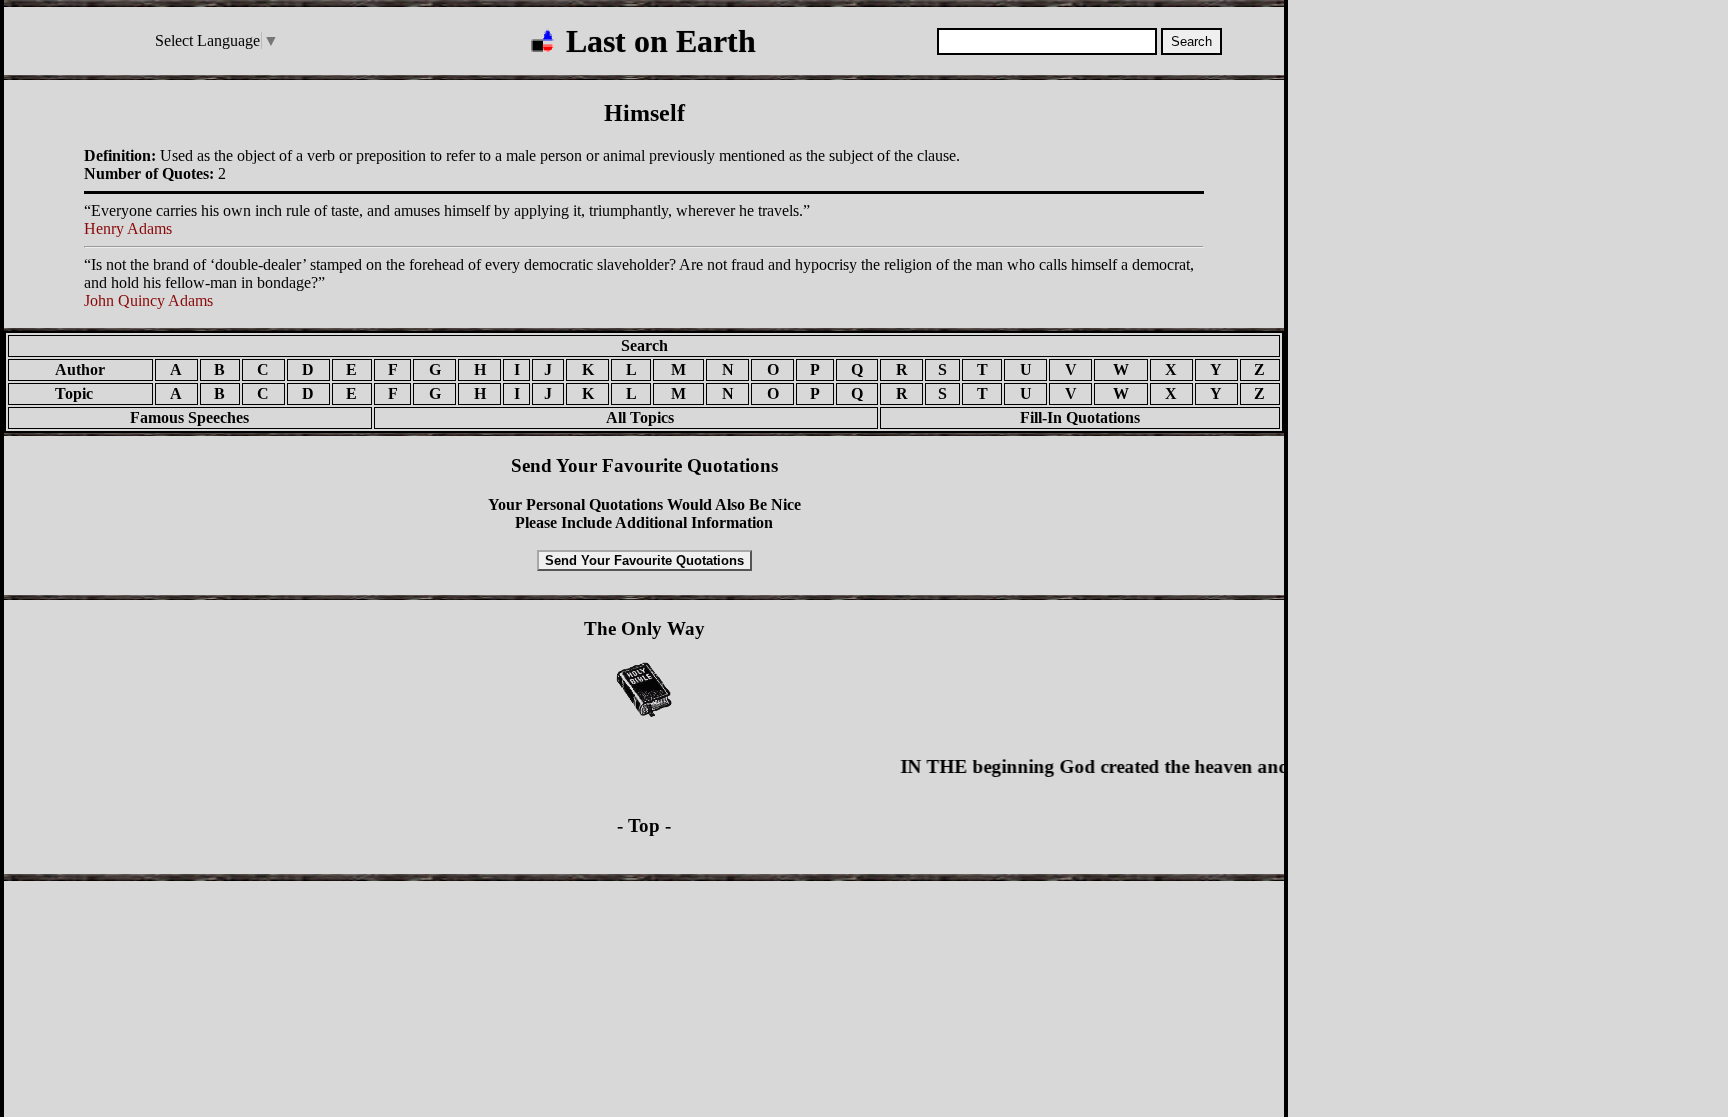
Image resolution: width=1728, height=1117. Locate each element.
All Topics (626, 417)
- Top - (644, 825)
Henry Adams (128, 228)
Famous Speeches (189, 417)
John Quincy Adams (148, 300)
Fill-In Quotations (1080, 417)
